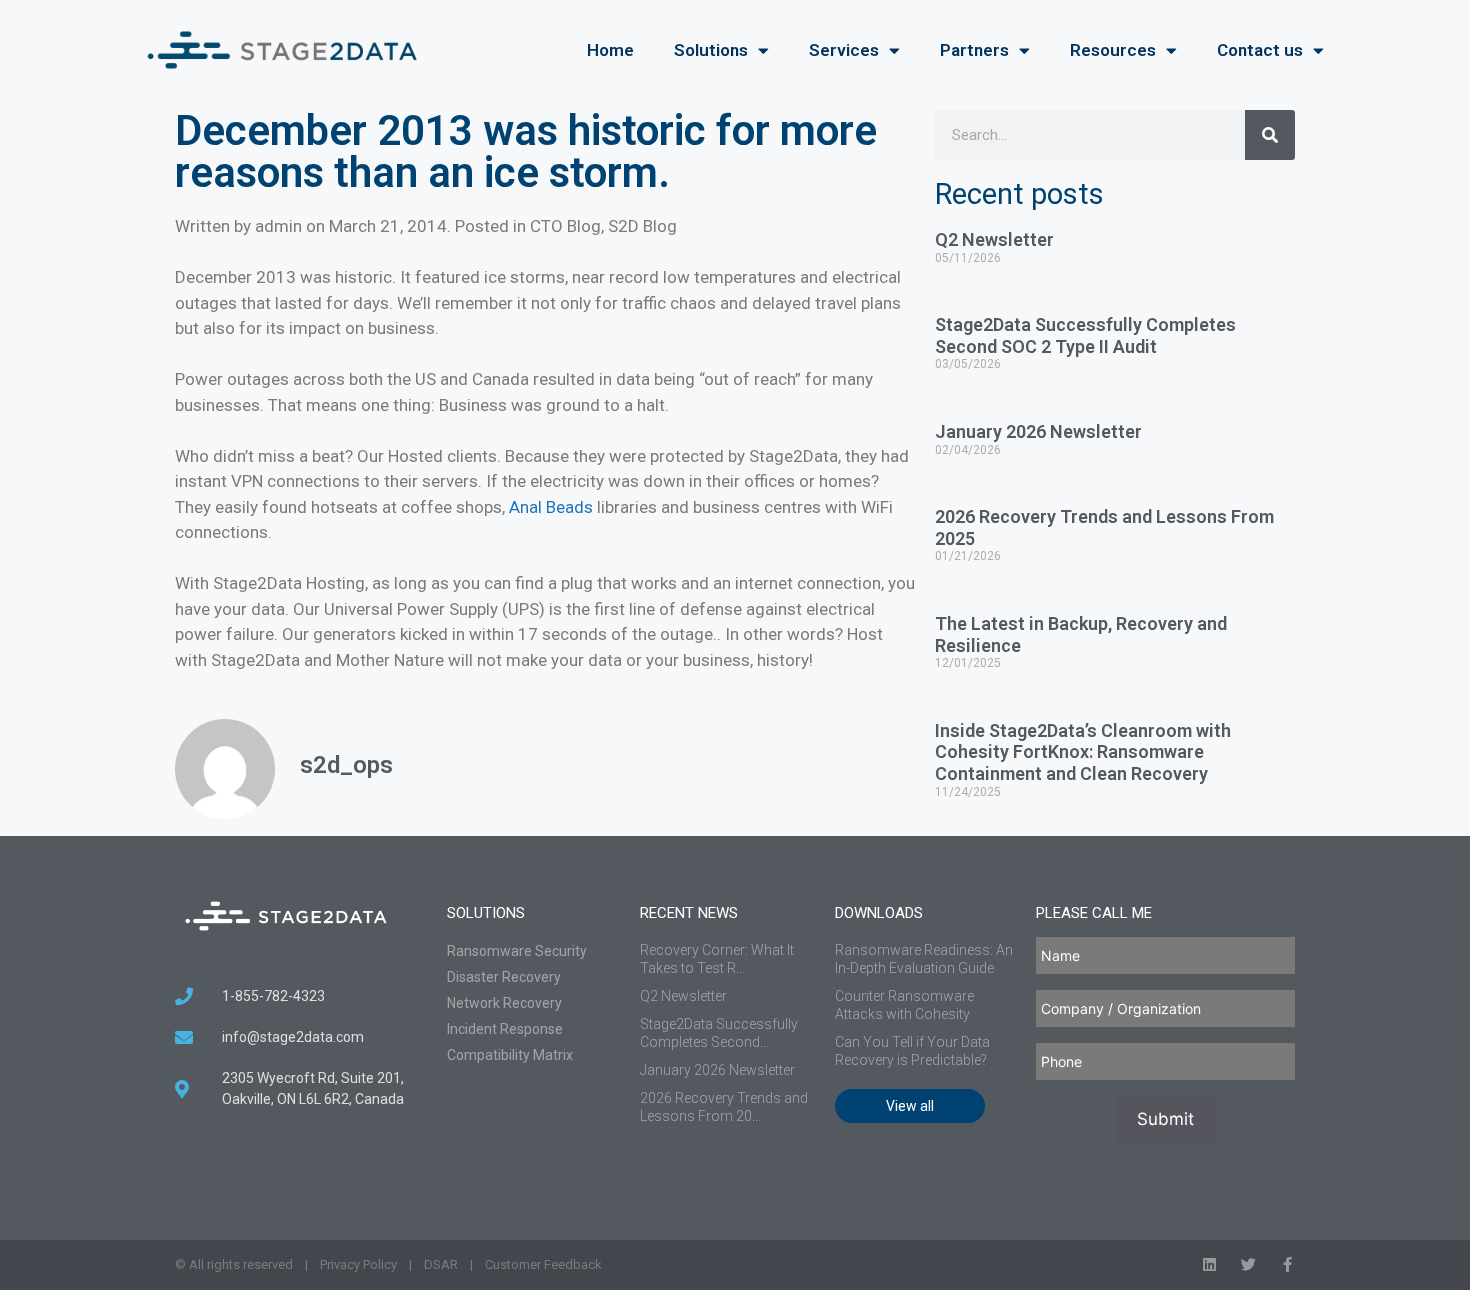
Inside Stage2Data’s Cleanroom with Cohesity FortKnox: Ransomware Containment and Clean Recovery (1083, 752)
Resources (1113, 50)
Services (844, 50)
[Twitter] (1248, 1264)
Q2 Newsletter (994, 239)
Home (610, 50)
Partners (974, 50)
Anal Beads (551, 507)
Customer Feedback (543, 1264)
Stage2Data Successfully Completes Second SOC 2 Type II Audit (1085, 335)
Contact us (1260, 50)
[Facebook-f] (1287, 1264)
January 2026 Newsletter (1038, 431)
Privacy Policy (358, 1264)
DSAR (441, 1264)
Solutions (711, 50)
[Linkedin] (1209, 1264)
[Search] (1270, 135)
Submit (1165, 1119)
